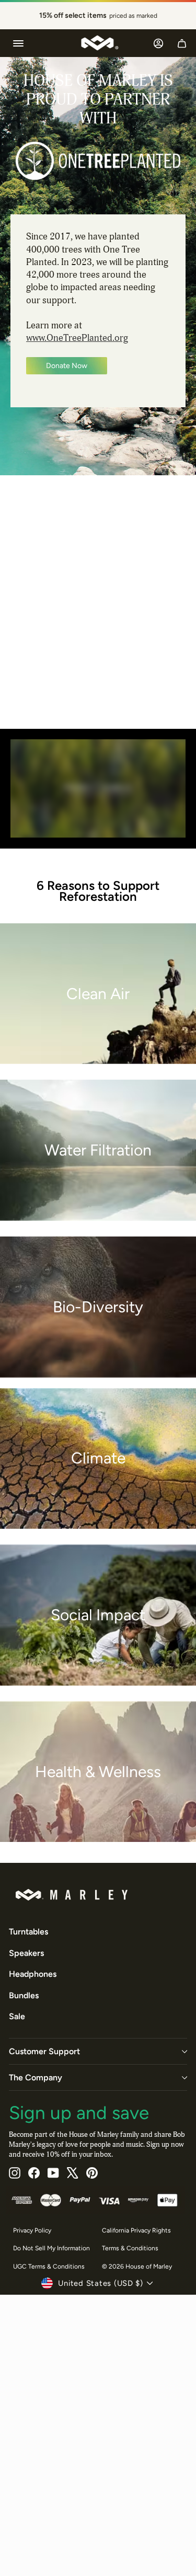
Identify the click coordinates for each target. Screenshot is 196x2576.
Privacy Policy (32, 2230)
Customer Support (44, 2051)
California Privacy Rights (136, 2230)
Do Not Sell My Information (51, 2248)
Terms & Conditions (130, 2248)
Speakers (26, 1953)
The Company (36, 2077)
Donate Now (67, 366)
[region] (98, 16)
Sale (17, 2016)
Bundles (24, 1995)
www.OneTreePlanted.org (77, 338)
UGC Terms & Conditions (49, 2266)
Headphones (33, 1974)
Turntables (28, 1932)
